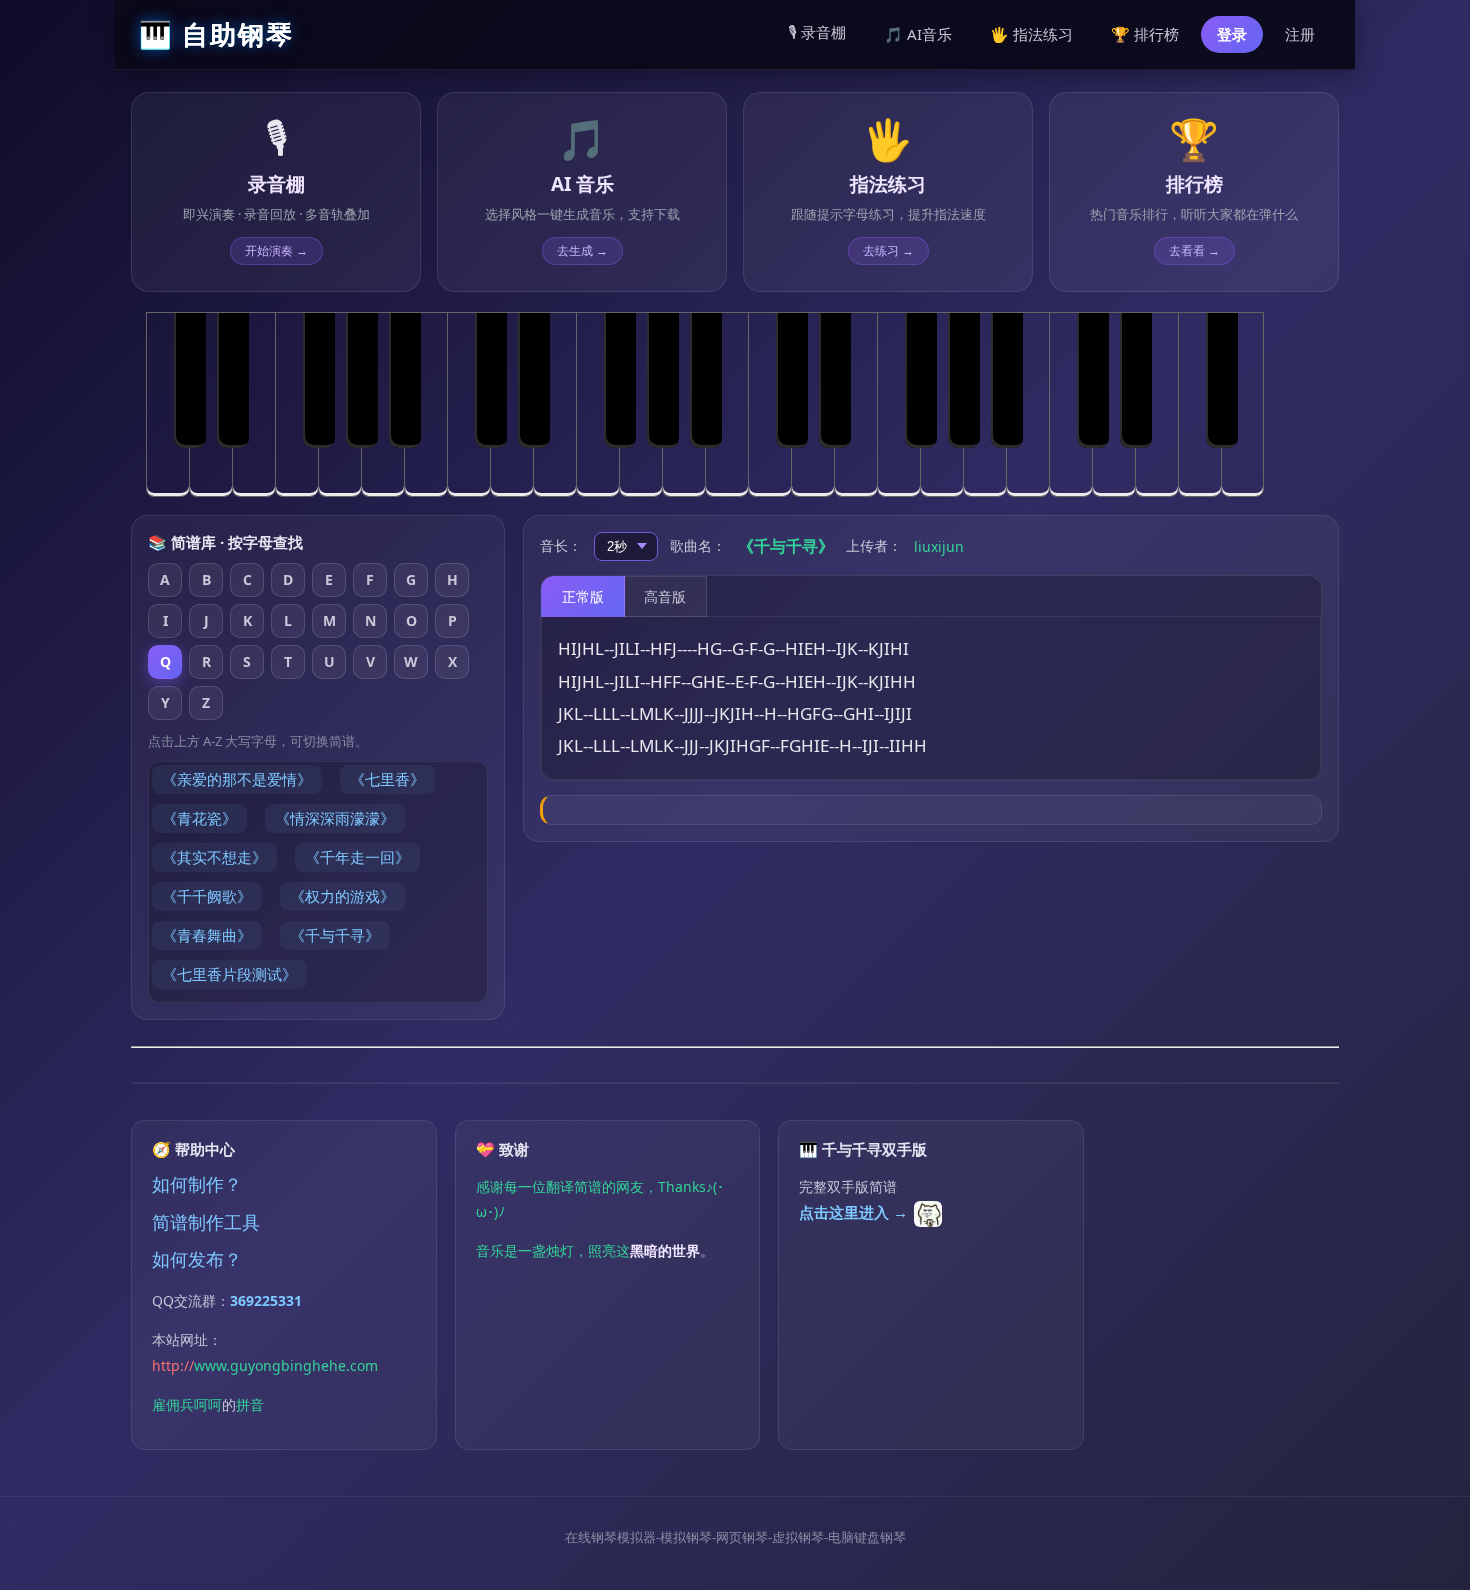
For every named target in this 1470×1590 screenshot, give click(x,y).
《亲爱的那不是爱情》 (237, 779)
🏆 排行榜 (1145, 34)
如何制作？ (197, 1184)
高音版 (665, 596)
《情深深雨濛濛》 (335, 818)
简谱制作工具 (206, 1222)
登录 (1232, 34)
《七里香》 (387, 779)
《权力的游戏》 (342, 896)
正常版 (583, 596)
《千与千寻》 (335, 935)
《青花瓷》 (199, 818)
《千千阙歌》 (207, 896)
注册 (1300, 34)
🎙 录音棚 (817, 32)
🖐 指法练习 (1031, 34)
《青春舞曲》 (207, 935)
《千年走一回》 (357, 857)
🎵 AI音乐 (918, 34)
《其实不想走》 (214, 857)
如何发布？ (197, 1259)
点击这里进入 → (853, 1212)
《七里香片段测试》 (229, 974)
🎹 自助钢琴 (216, 34)
